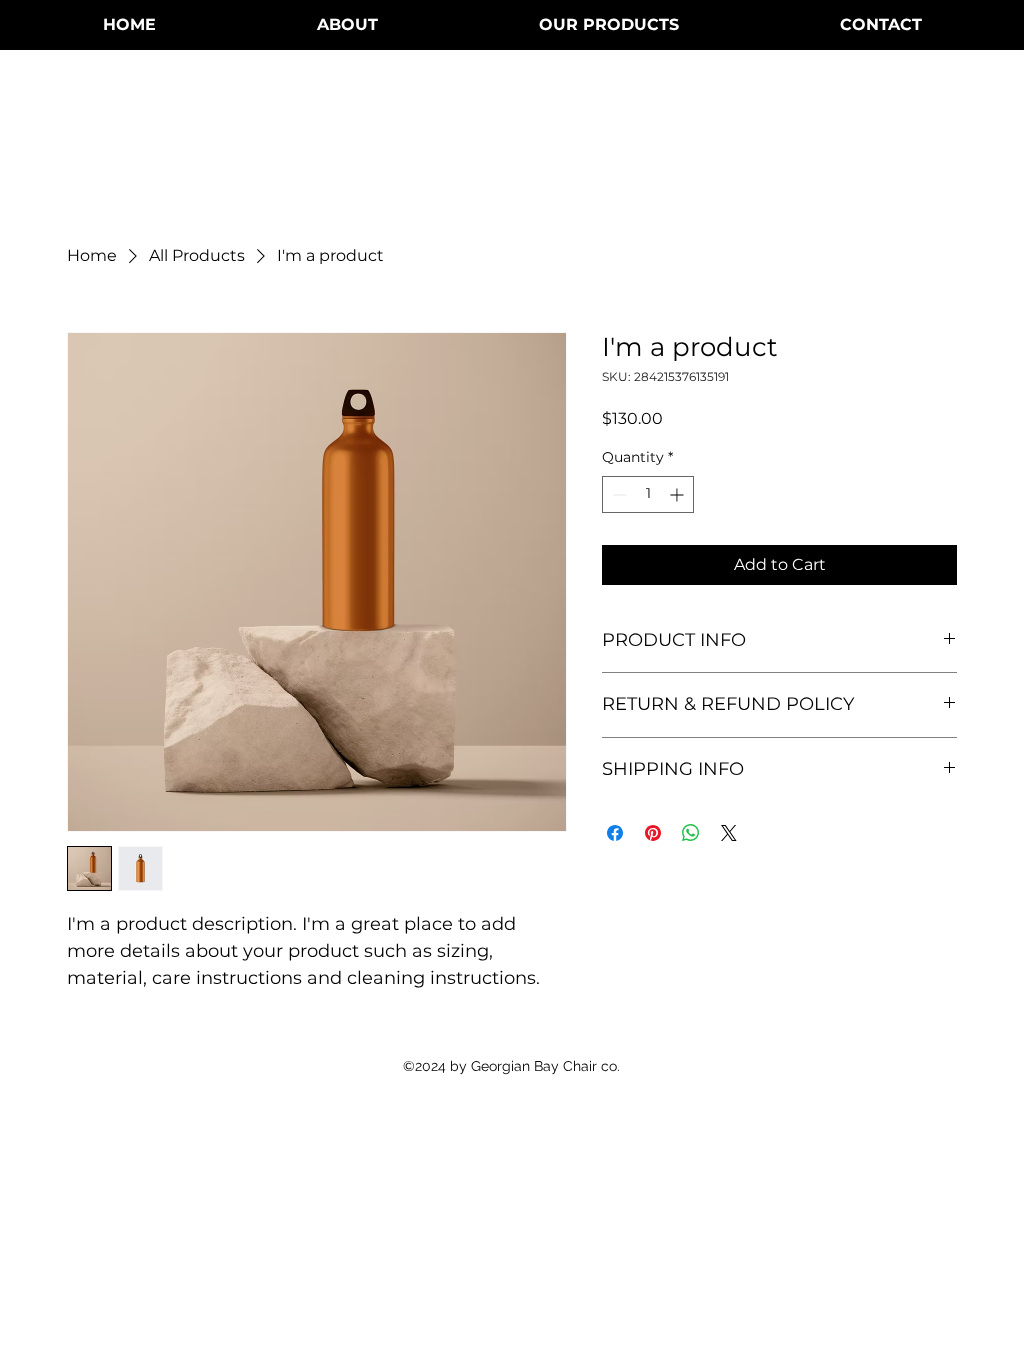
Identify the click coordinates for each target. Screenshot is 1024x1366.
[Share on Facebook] (615, 833)
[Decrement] (617, 494)
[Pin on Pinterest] (653, 833)
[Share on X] (729, 833)
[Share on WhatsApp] (691, 833)
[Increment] (678, 494)
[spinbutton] (648, 494)
